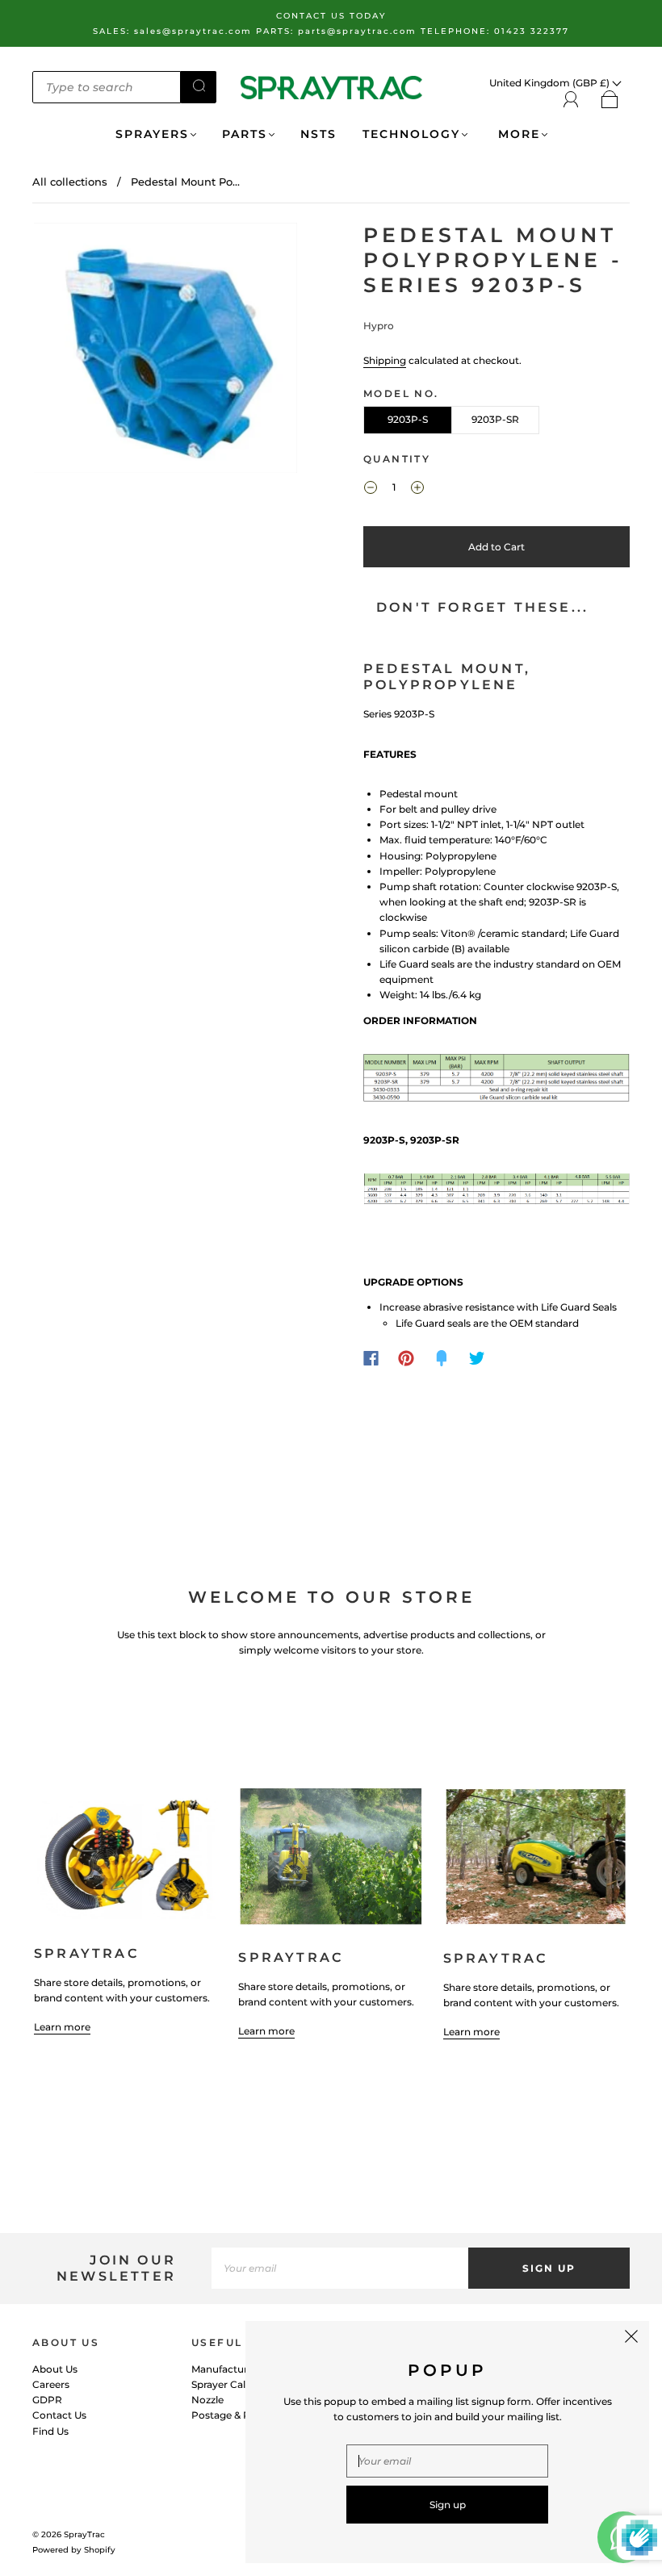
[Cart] (610, 100)
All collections (70, 182)
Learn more (62, 2027)
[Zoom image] (165, 351)
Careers (51, 2384)
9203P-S (408, 419)
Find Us (50, 2431)
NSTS (318, 134)
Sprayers (152, 134)
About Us (55, 2369)
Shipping (385, 360)
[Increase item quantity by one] (417, 489)
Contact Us (59, 2415)
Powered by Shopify (74, 2550)
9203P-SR (495, 419)
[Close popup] (631, 2339)
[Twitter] (477, 1358)
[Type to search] (107, 87)
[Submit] (199, 86)
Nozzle (207, 2400)
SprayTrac (84, 2534)
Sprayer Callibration (238, 2384)
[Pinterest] (406, 1358)
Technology (411, 134)
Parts (245, 134)
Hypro (379, 326)
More (517, 134)
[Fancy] (442, 1358)
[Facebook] (371, 1358)
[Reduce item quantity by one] (371, 489)
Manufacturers (227, 2369)
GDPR (47, 2400)
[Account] (571, 100)
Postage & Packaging (243, 2415)
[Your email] (340, 2268)
